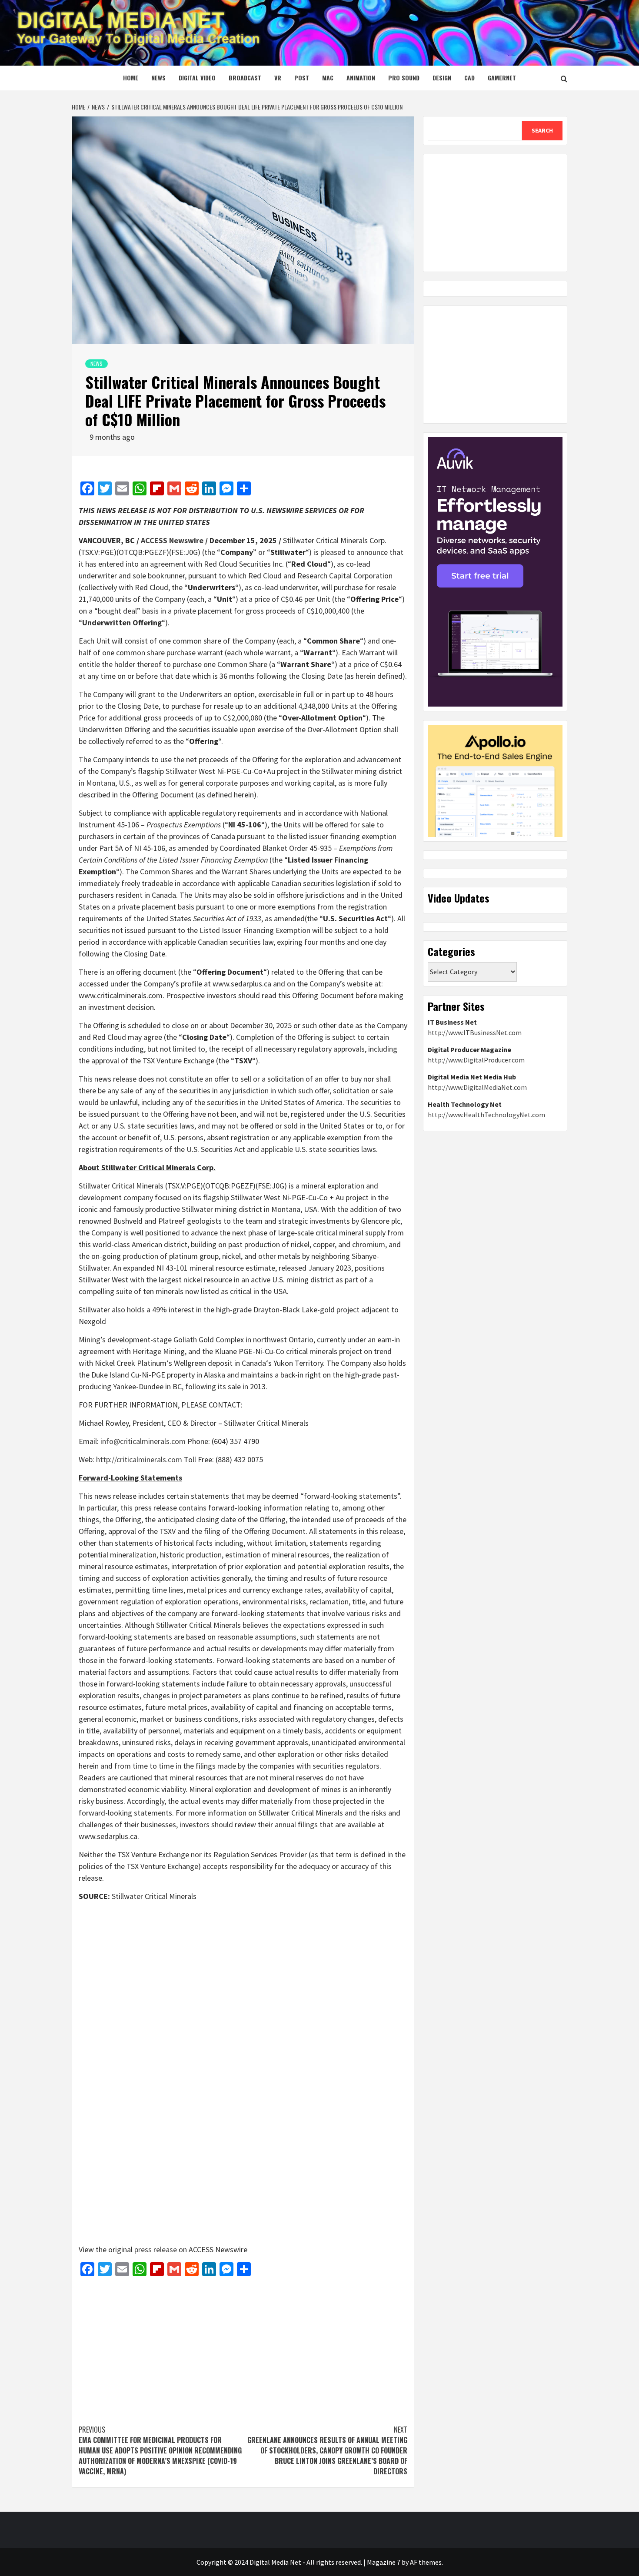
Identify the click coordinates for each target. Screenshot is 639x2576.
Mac (328, 78)
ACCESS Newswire (172, 540)
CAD (469, 78)
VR (278, 78)
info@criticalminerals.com (143, 1441)
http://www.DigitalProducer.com (476, 1060)
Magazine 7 (384, 2562)
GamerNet (502, 78)
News (158, 78)
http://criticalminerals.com (139, 1459)
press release (156, 2249)
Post (302, 78)
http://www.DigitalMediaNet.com (477, 1087)
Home (131, 78)
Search (542, 130)
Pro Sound (404, 78)
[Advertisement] (243, 2346)
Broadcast (245, 78)
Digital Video (197, 78)
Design (442, 78)
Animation (361, 78)
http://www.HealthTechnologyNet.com (486, 1115)
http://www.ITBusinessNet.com (475, 1032)
